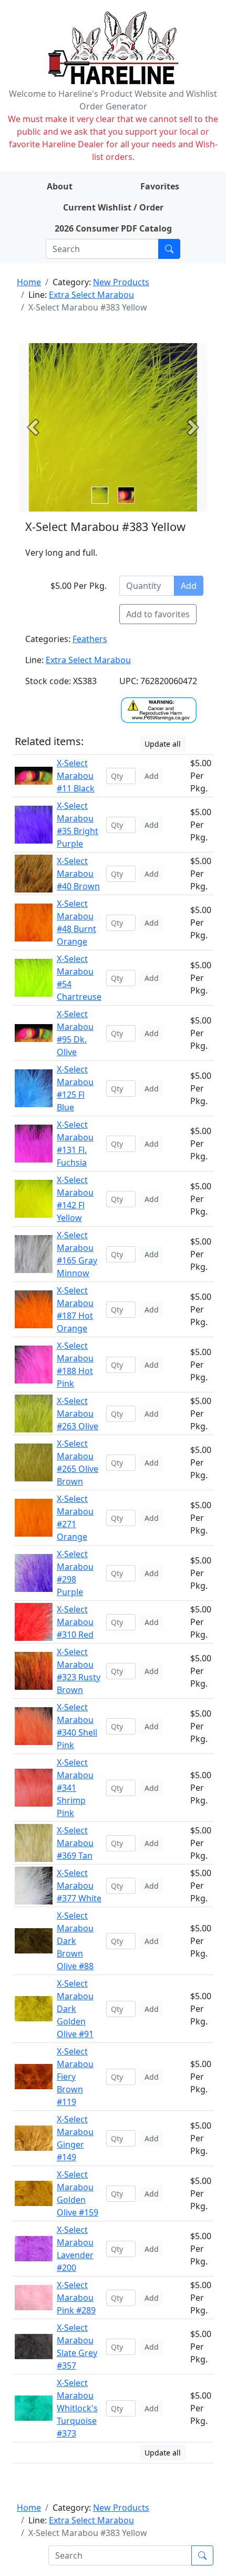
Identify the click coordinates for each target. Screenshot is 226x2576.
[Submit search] (169, 249)
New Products (121, 282)
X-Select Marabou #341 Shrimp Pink (75, 1788)
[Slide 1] (126, 495)
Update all (163, 744)
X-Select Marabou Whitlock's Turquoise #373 (77, 2408)
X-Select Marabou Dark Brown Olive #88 (75, 1941)
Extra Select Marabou (91, 295)
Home (29, 282)
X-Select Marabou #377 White (79, 1886)
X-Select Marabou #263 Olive (78, 1414)
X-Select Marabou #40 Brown (78, 874)
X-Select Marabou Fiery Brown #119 (75, 2077)
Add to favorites (158, 614)
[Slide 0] (100, 495)
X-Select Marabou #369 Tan (75, 1843)
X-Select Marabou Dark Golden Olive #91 (75, 2009)
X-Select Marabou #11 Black (76, 776)
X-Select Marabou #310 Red (75, 1622)
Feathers (90, 639)
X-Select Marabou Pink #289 (76, 2298)
